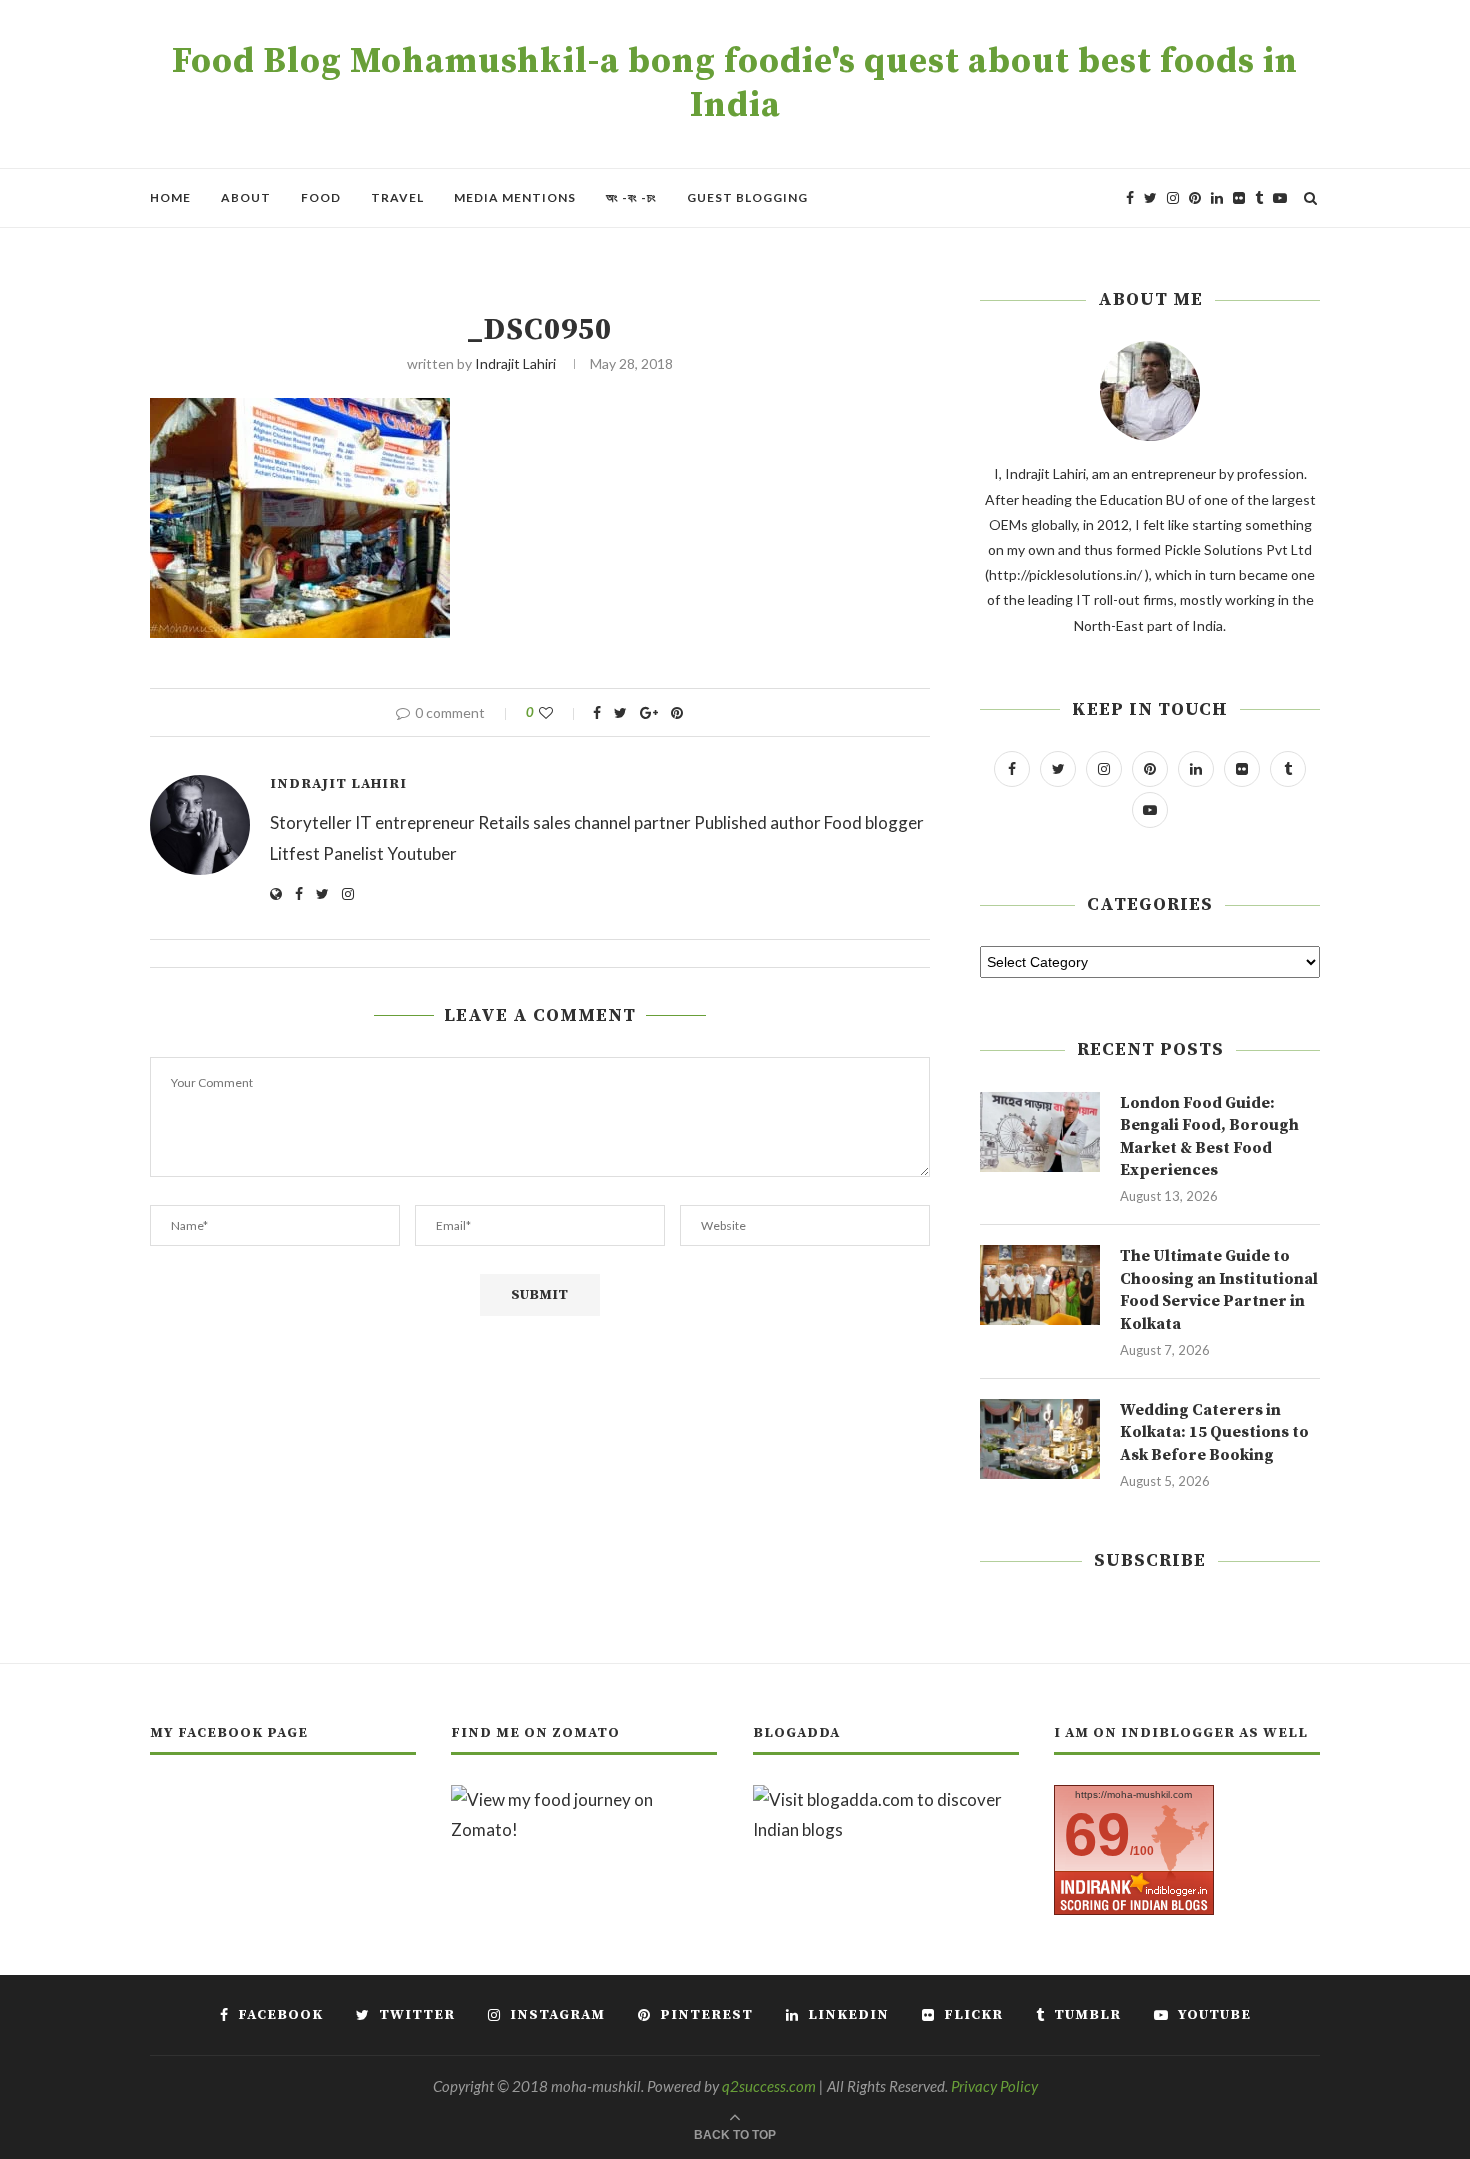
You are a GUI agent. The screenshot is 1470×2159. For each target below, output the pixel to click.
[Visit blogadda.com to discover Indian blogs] (886, 1799)
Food (321, 197)
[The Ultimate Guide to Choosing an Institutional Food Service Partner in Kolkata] (1040, 1285)
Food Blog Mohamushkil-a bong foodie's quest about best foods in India (735, 84)
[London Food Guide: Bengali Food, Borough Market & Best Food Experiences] (1040, 1132)
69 (1097, 1834)
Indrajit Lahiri (515, 363)
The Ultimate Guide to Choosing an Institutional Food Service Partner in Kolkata (1219, 1289)
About (246, 197)
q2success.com (769, 2086)
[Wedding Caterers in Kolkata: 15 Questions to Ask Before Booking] (1040, 1439)
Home (170, 197)
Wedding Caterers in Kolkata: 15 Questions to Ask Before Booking (1214, 1432)
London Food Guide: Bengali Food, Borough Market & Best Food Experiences (1209, 1136)
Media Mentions (515, 197)
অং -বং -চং (631, 197)
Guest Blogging (747, 197)
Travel (397, 197)
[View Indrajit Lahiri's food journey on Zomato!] (584, 1799)
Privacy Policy (994, 2086)
